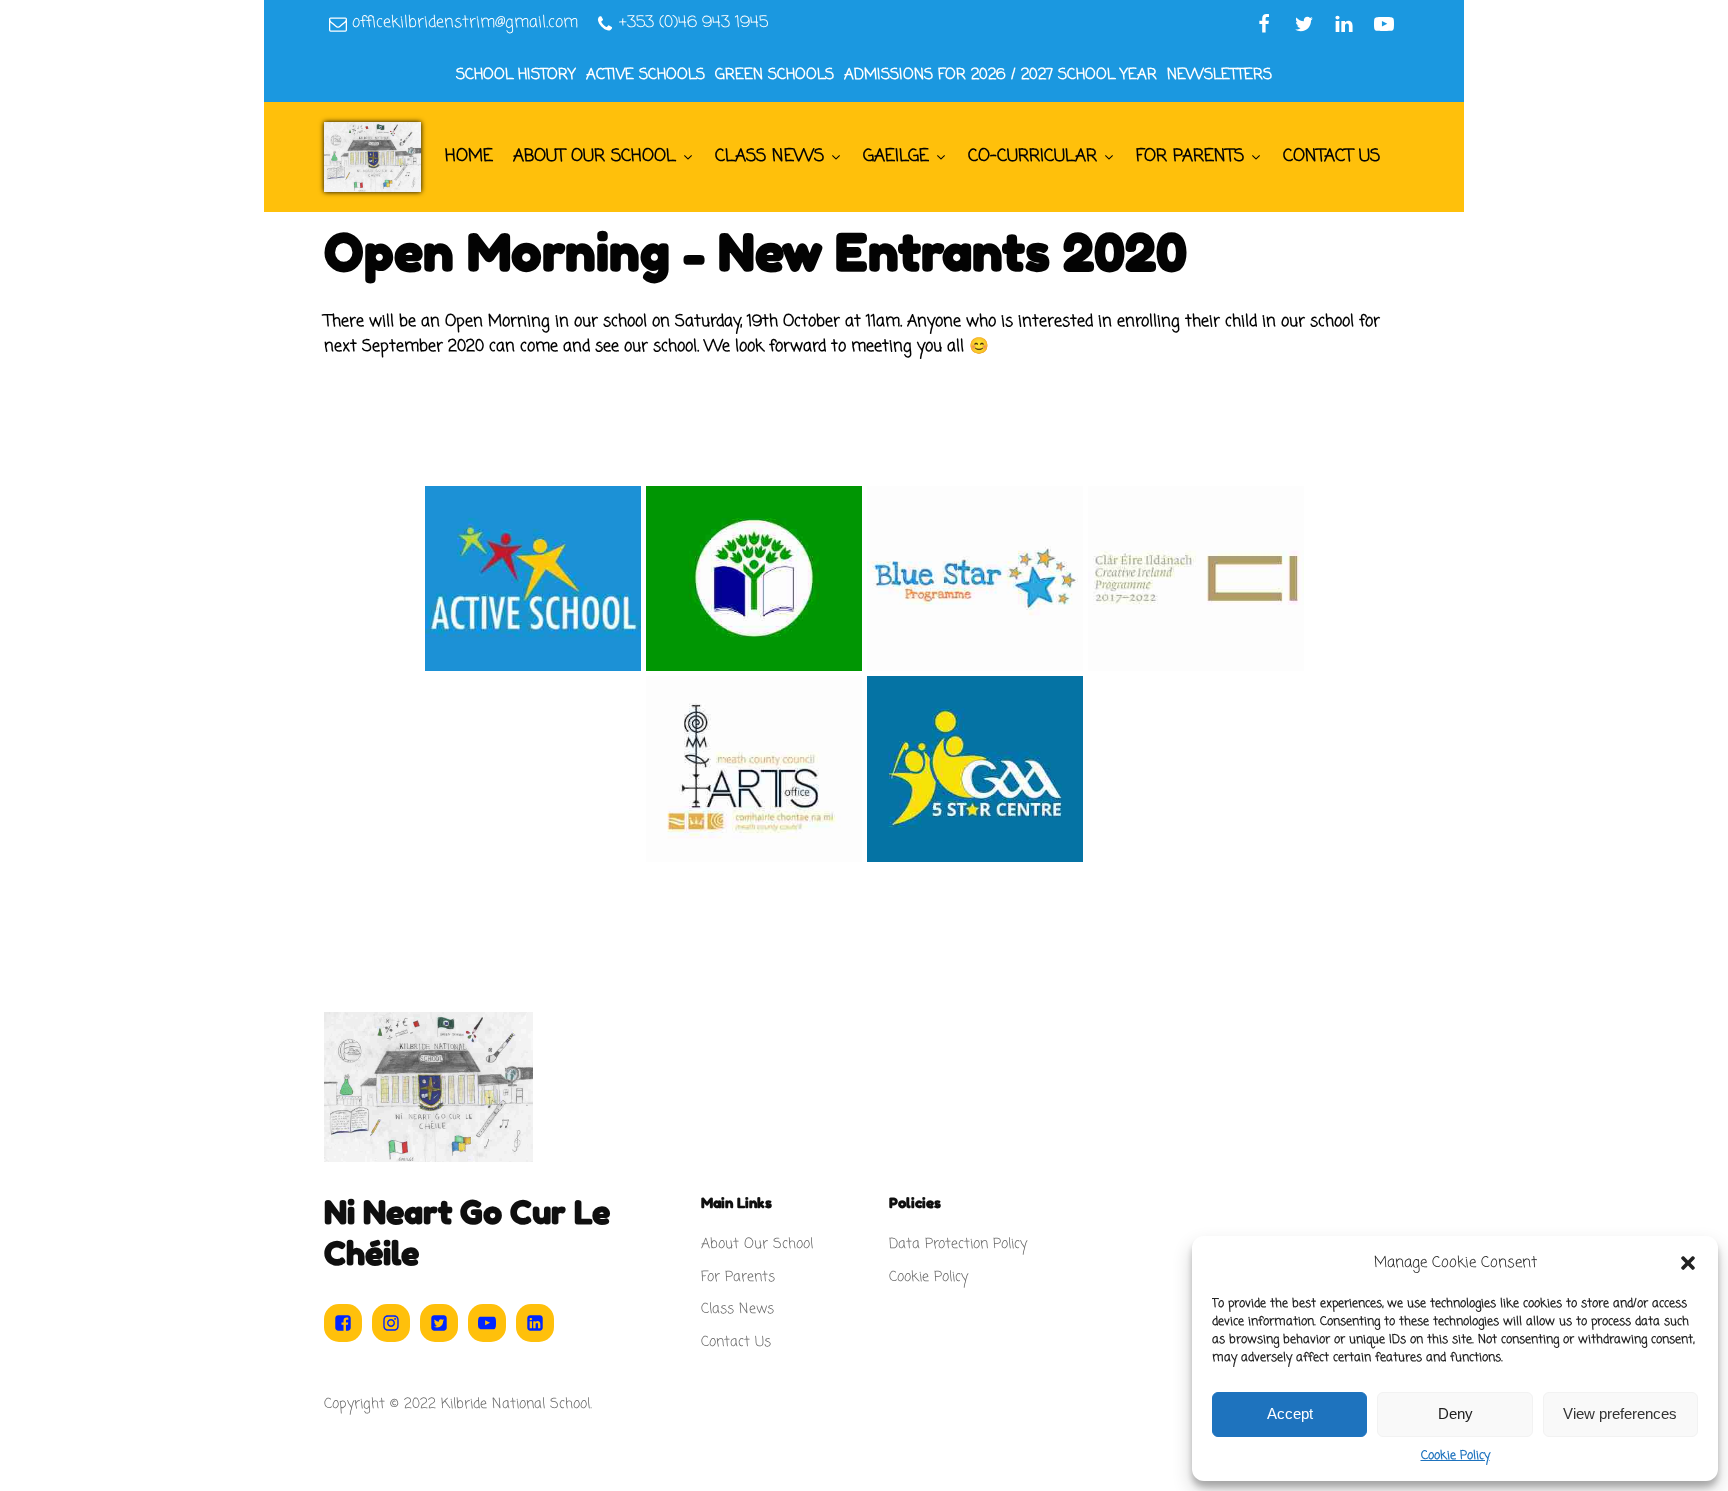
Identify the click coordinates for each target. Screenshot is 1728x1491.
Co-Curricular (1032, 156)
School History (516, 75)
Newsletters (1219, 75)
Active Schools (645, 75)
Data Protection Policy (958, 1244)
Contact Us (1331, 156)
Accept (1290, 1413)
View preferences (1620, 1413)
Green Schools (774, 75)
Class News (769, 156)
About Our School (594, 156)
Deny (1455, 1413)
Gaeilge (896, 156)
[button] (1688, 1263)
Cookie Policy (1455, 1456)
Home (469, 156)
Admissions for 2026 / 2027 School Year (1000, 75)
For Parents (1190, 156)
